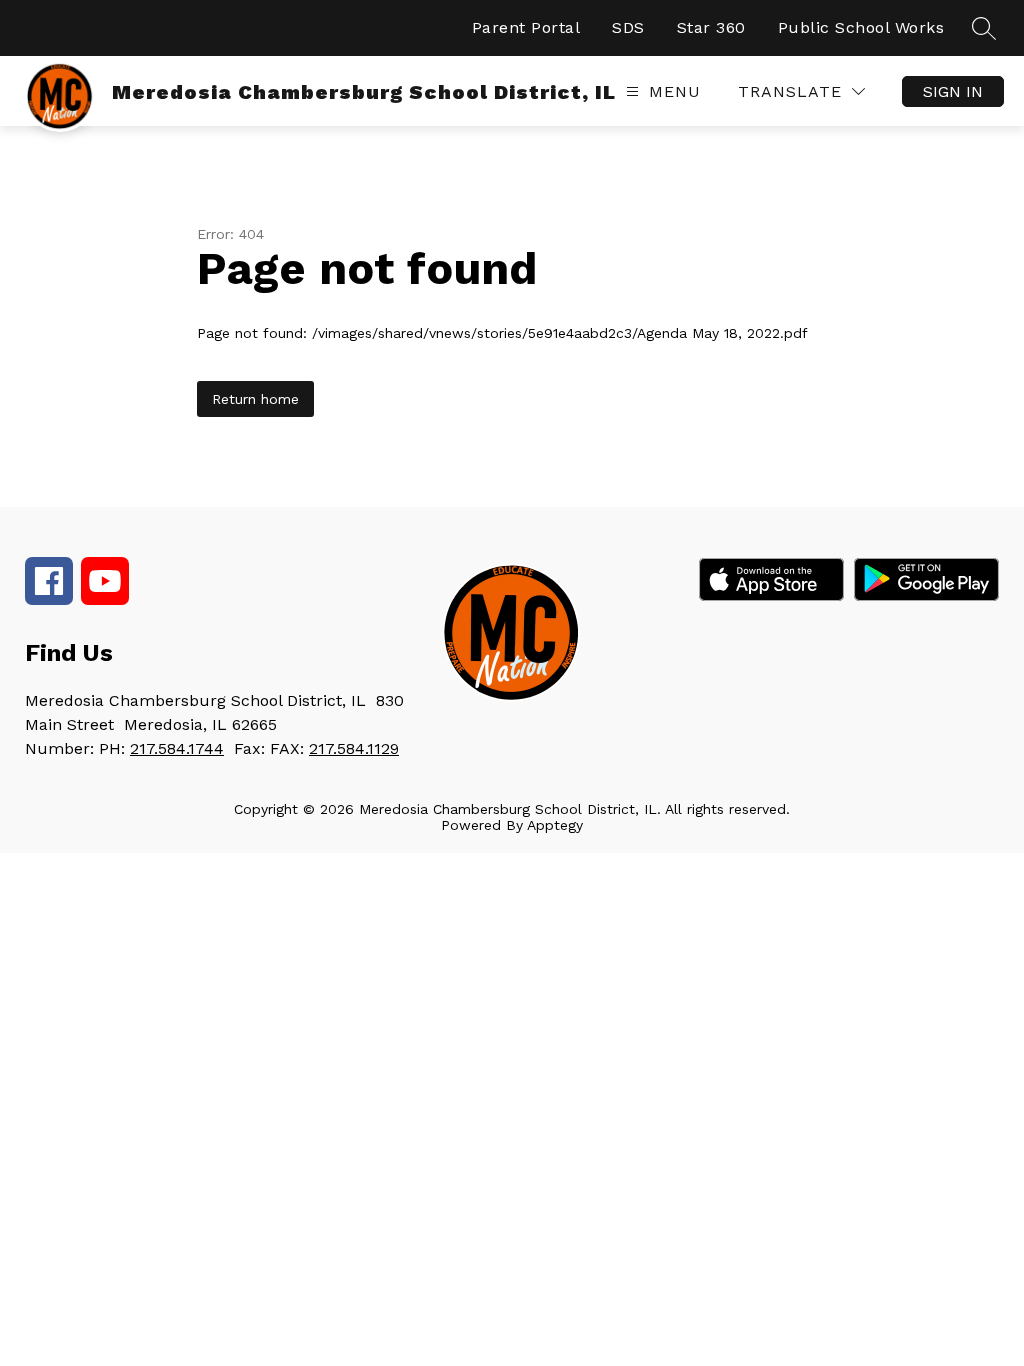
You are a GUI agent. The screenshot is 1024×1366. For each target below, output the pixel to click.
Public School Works (861, 27)
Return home (255, 399)
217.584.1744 (177, 748)
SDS (628, 27)
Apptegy (555, 825)
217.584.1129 (354, 748)
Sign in (953, 91)
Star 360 (711, 27)
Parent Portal (526, 27)
